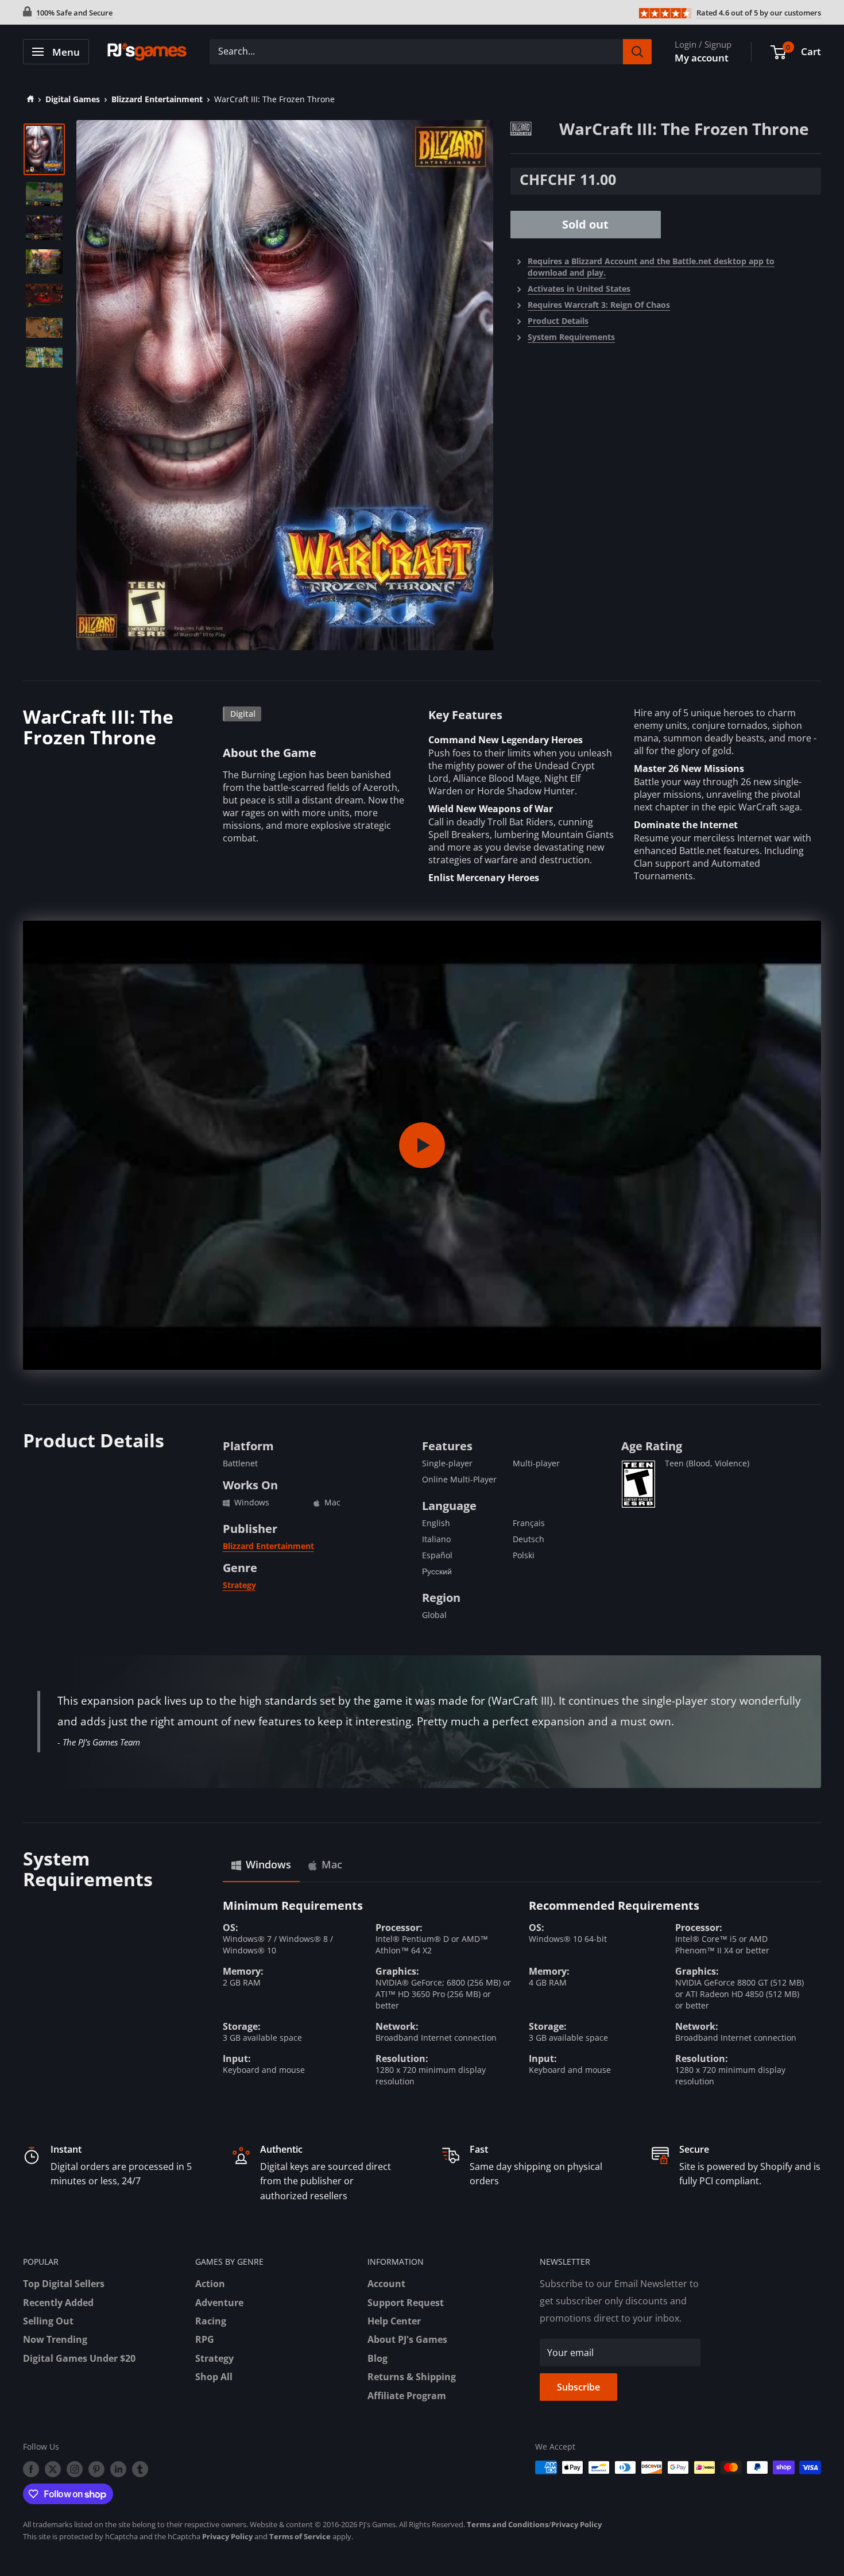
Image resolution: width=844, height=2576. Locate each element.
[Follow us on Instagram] (75, 2469)
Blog (378, 2358)
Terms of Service (300, 2536)
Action (210, 2284)
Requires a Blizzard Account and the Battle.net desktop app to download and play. (651, 267)
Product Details (558, 321)
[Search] (637, 52)
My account (702, 58)
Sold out (585, 225)
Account (386, 2284)
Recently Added (58, 2303)
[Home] (28, 99)
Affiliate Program (407, 2396)
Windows (268, 1864)
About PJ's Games (407, 2339)
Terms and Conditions (508, 2524)
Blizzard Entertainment (157, 99)
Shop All (214, 2377)
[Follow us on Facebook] (31, 2469)
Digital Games (73, 99)
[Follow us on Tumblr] (140, 2469)
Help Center (394, 2321)
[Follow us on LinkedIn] (118, 2469)
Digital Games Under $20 (79, 2358)
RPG (205, 2339)
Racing (211, 2321)
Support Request (406, 2303)
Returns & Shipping (412, 2377)
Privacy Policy (576, 2524)
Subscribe (578, 2387)
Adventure (219, 2303)
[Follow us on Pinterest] (96, 2469)
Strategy (239, 1585)
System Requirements (571, 337)
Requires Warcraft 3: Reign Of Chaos (599, 305)
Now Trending (55, 2339)
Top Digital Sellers (64, 2284)
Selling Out (48, 2321)
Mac (332, 1864)
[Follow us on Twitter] (53, 2469)
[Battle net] (535, 128)
